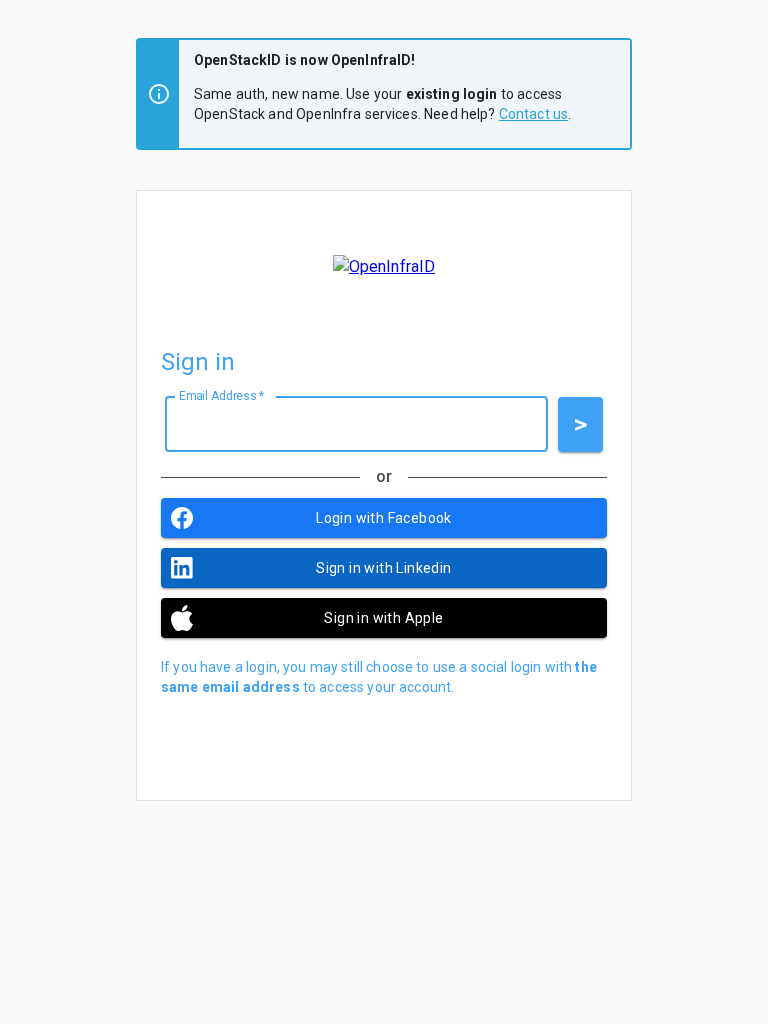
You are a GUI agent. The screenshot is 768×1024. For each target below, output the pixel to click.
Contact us (534, 114)
